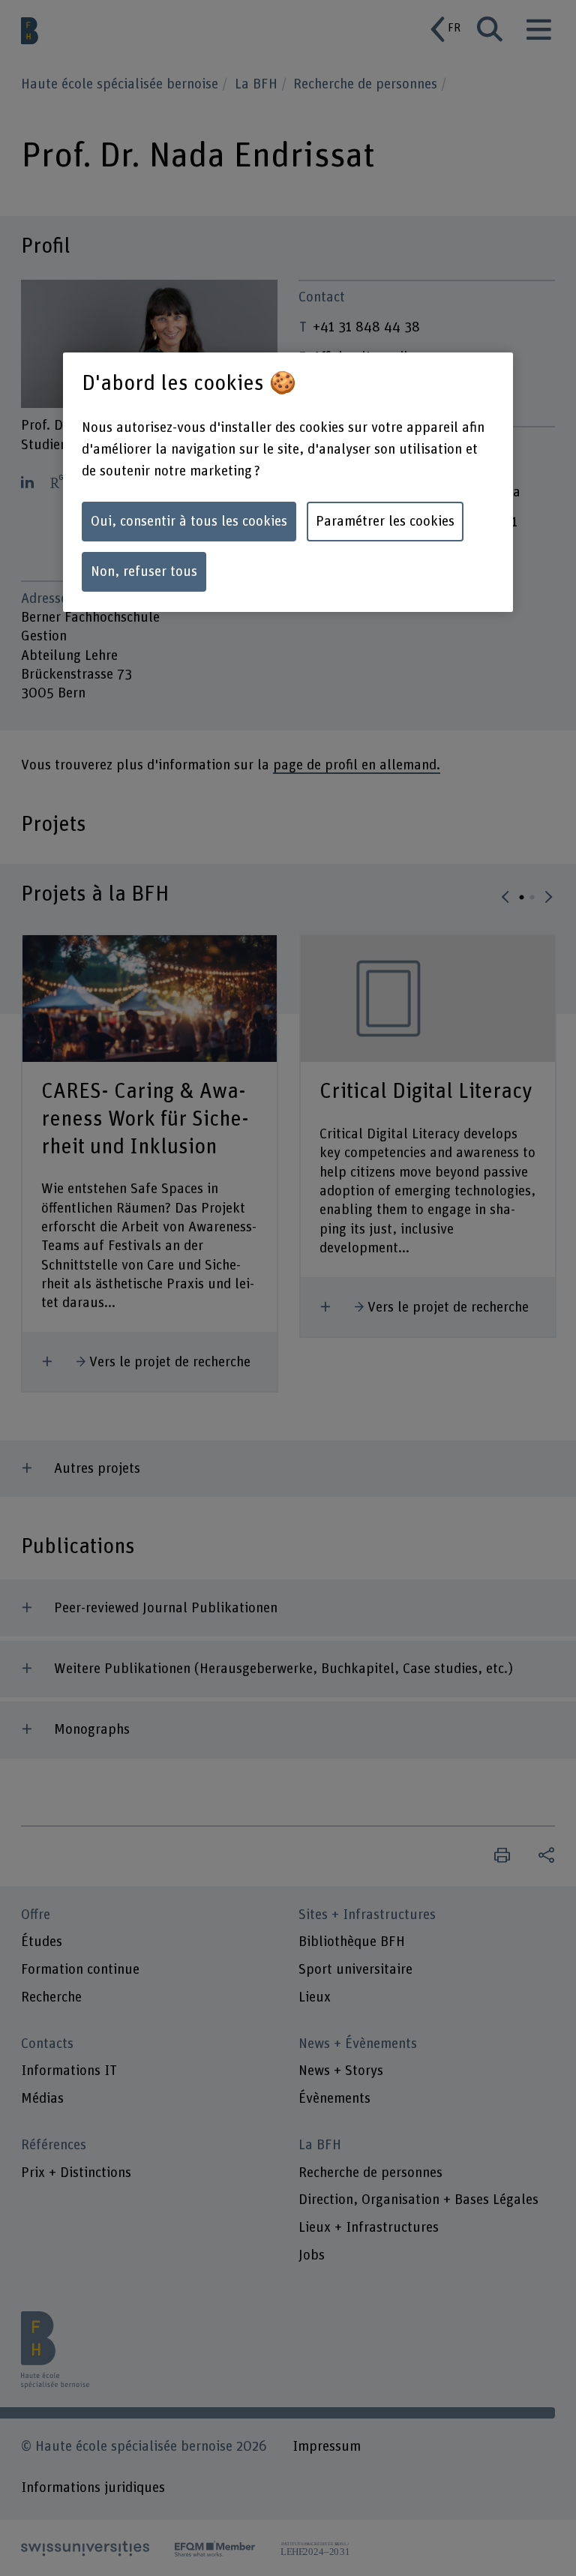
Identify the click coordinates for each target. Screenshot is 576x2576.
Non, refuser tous (144, 572)
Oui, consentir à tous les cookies (189, 522)
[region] (288, 482)
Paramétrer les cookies (385, 522)
